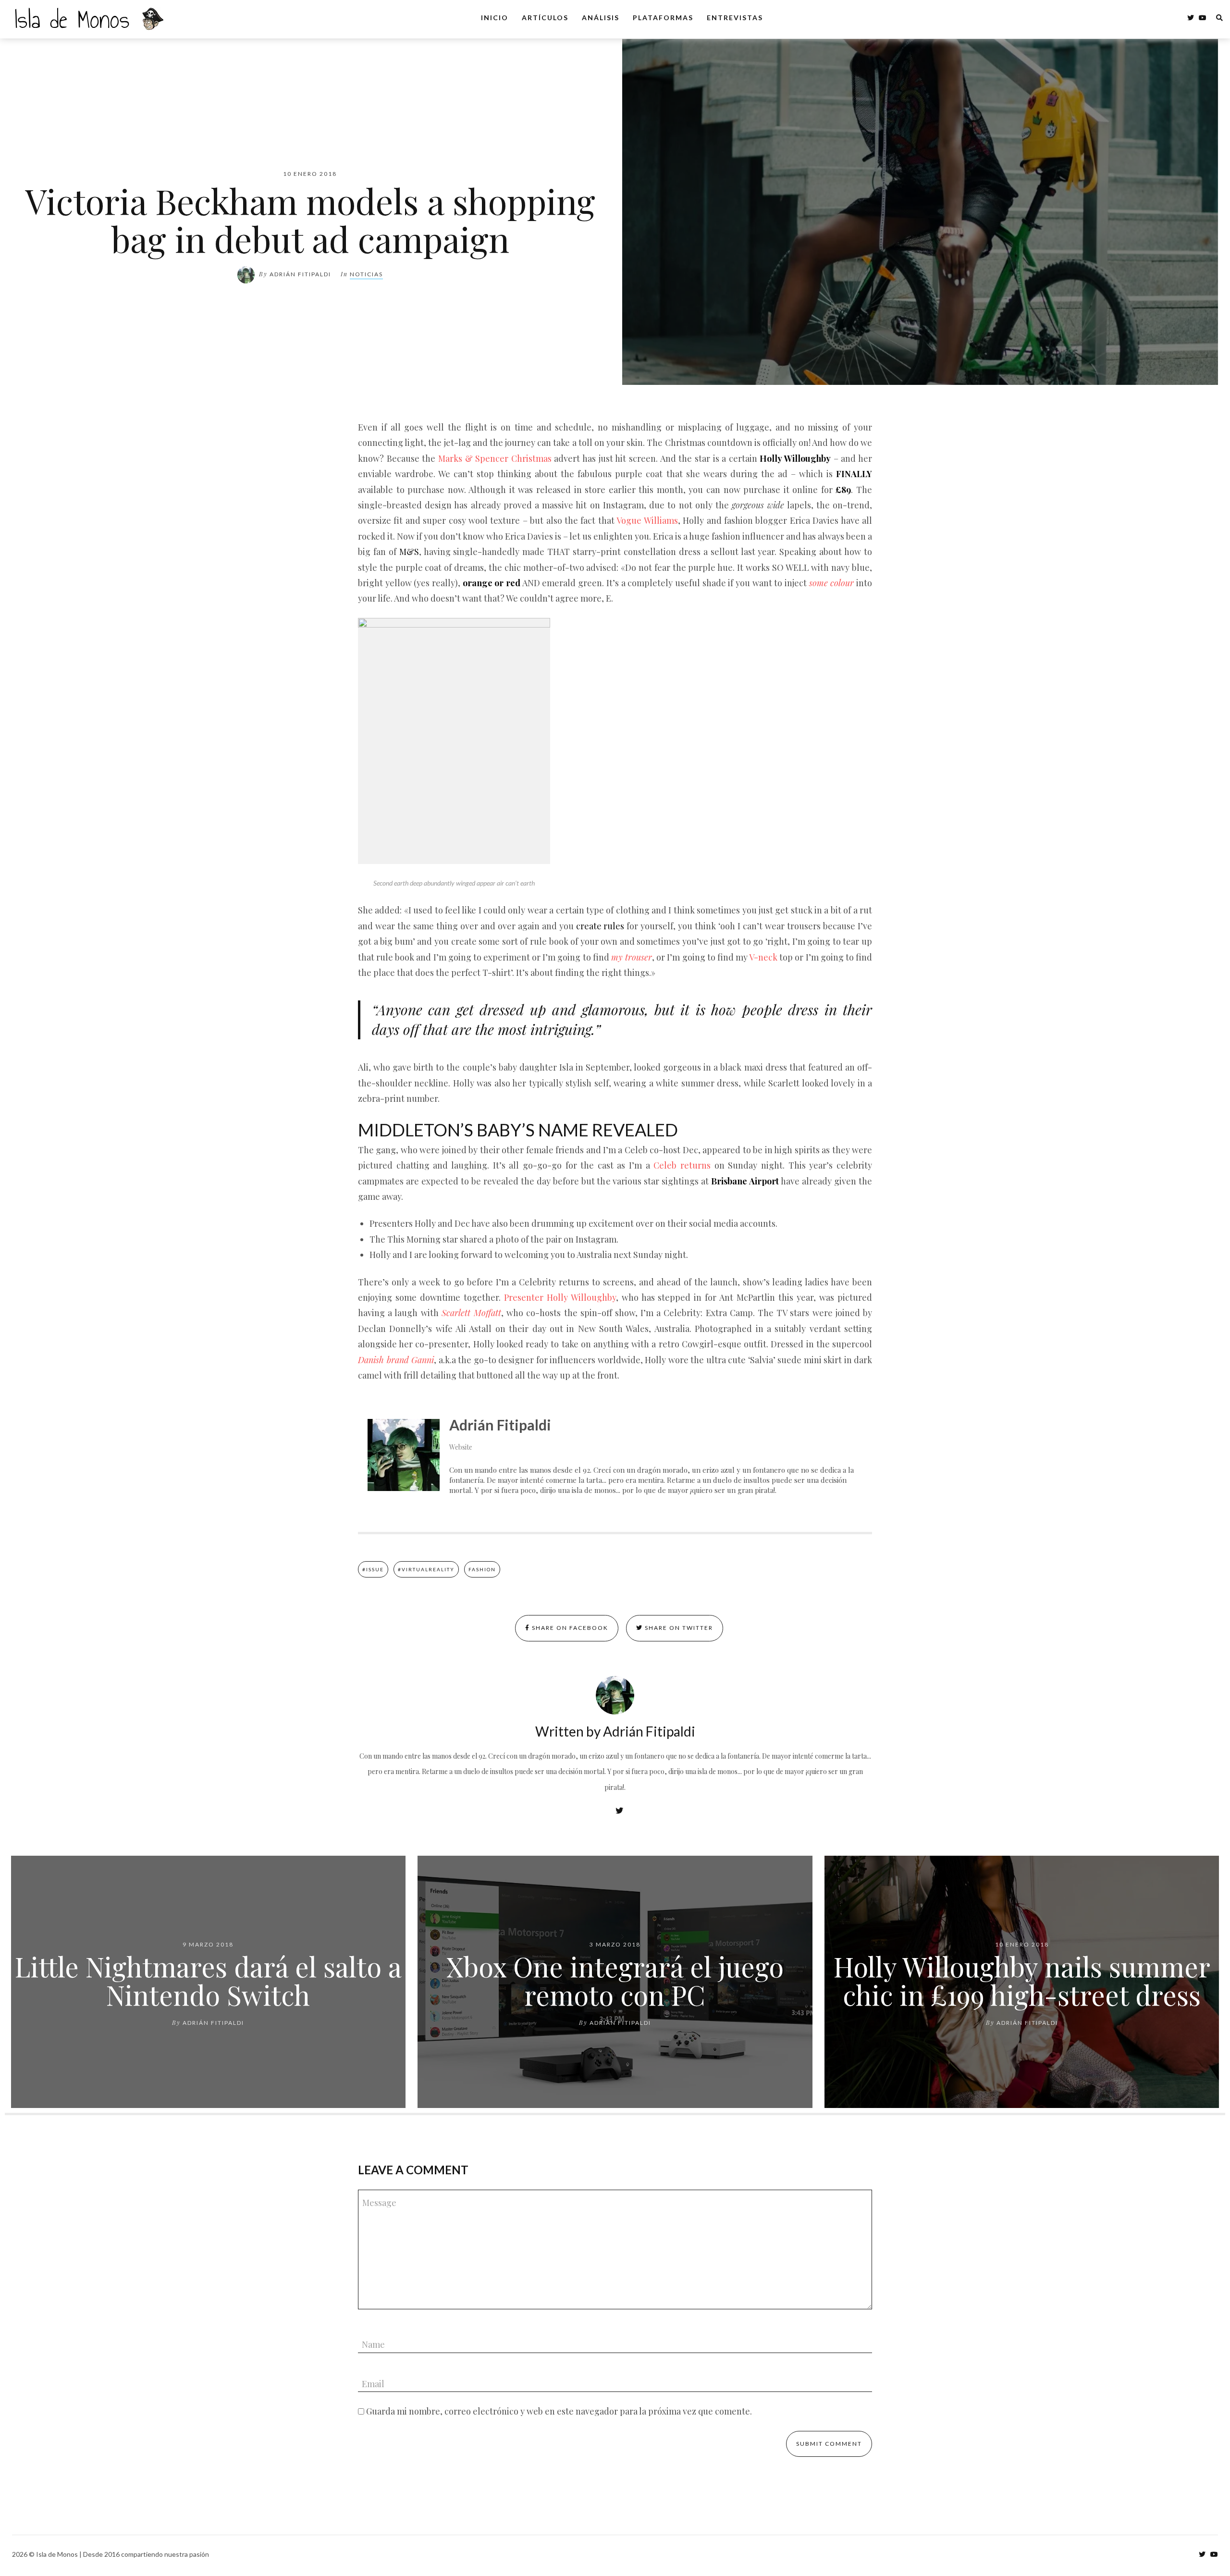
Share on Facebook (569, 1628)
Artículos (545, 18)
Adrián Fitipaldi (300, 274)
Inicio (495, 18)
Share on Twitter (678, 1628)
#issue (373, 1569)
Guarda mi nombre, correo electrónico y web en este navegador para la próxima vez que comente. (559, 2411)
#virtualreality (426, 1569)
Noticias (366, 274)
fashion (482, 1569)
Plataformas (663, 18)
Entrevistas (735, 18)
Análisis (601, 18)
